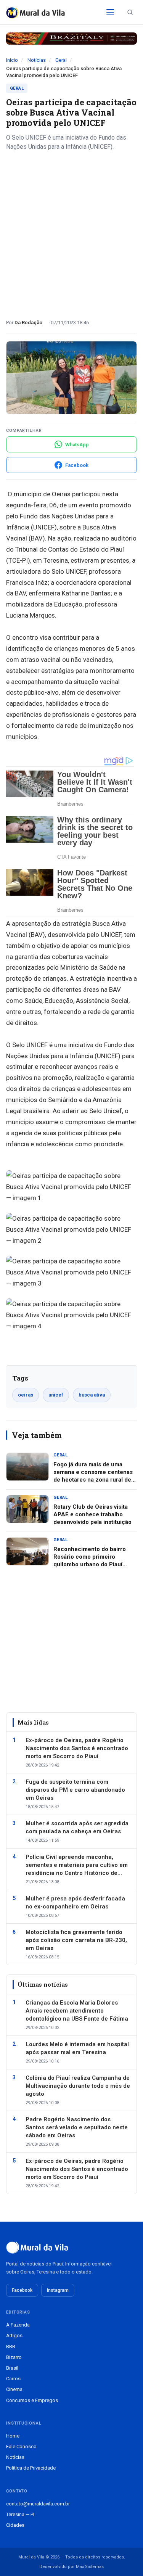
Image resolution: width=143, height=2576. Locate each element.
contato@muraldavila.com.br (38, 2504)
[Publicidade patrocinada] (71, 39)
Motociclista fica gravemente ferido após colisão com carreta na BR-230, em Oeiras (76, 1940)
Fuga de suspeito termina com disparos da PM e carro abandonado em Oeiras (75, 1790)
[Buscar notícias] (130, 12)
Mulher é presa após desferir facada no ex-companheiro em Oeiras (75, 1903)
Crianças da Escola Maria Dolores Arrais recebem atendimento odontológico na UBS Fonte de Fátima (77, 2011)
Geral (61, 60)
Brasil (12, 2368)
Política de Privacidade (31, 2468)
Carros (13, 2379)
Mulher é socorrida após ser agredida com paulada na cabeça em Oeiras (77, 1827)
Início (12, 60)
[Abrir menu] (110, 12)
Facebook (22, 2290)
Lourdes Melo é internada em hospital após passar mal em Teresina (77, 2048)
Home (13, 2436)
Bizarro (14, 2357)
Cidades (15, 2525)
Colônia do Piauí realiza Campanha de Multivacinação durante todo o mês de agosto (78, 2086)
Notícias (37, 60)
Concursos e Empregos (32, 2400)
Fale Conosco (21, 2446)
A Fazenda (18, 2325)
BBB (11, 2347)
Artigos (14, 2335)
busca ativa (92, 1395)
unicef (56, 1395)
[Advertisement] (71, 232)
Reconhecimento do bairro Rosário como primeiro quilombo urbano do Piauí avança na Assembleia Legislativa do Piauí (90, 1565)
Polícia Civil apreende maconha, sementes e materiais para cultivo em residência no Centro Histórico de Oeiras (77, 1865)
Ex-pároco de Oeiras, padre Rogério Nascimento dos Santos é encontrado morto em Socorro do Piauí (77, 1748)
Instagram (58, 2290)
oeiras (26, 1395)
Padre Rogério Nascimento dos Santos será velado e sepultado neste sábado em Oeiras (77, 2127)
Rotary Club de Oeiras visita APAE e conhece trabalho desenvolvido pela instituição (92, 1515)
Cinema (14, 2389)
